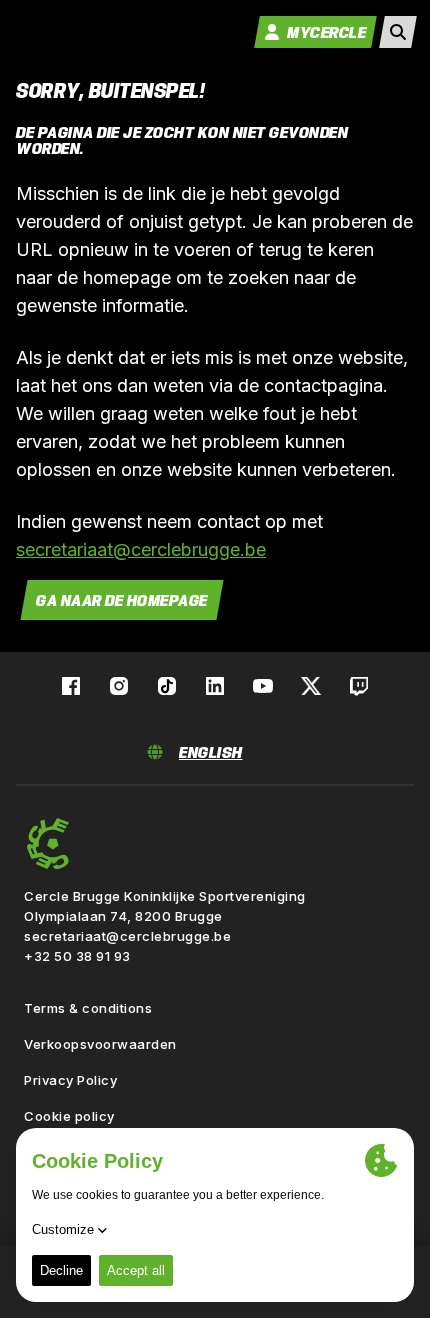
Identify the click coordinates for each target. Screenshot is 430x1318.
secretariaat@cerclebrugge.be (141, 549)
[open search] (398, 32)
